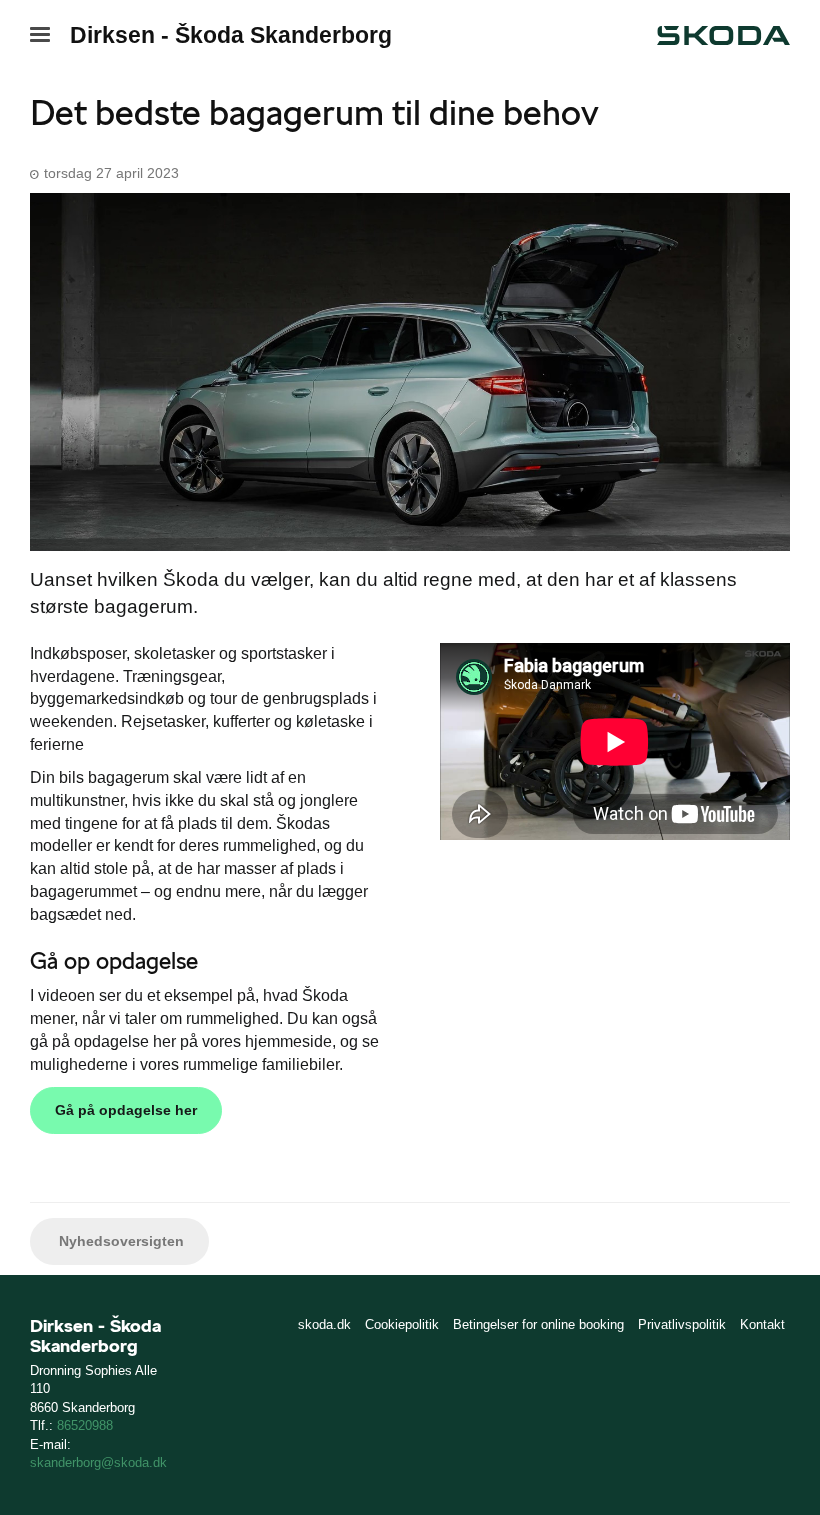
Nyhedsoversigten (119, 1241)
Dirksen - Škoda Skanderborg (231, 35)
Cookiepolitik (402, 1324)
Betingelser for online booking (538, 1324)
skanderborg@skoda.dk (98, 1462)
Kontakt (762, 1324)
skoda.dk (324, 1324)
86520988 (85, 1425)
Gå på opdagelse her (126, 1110)
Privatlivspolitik (682, 1324)
